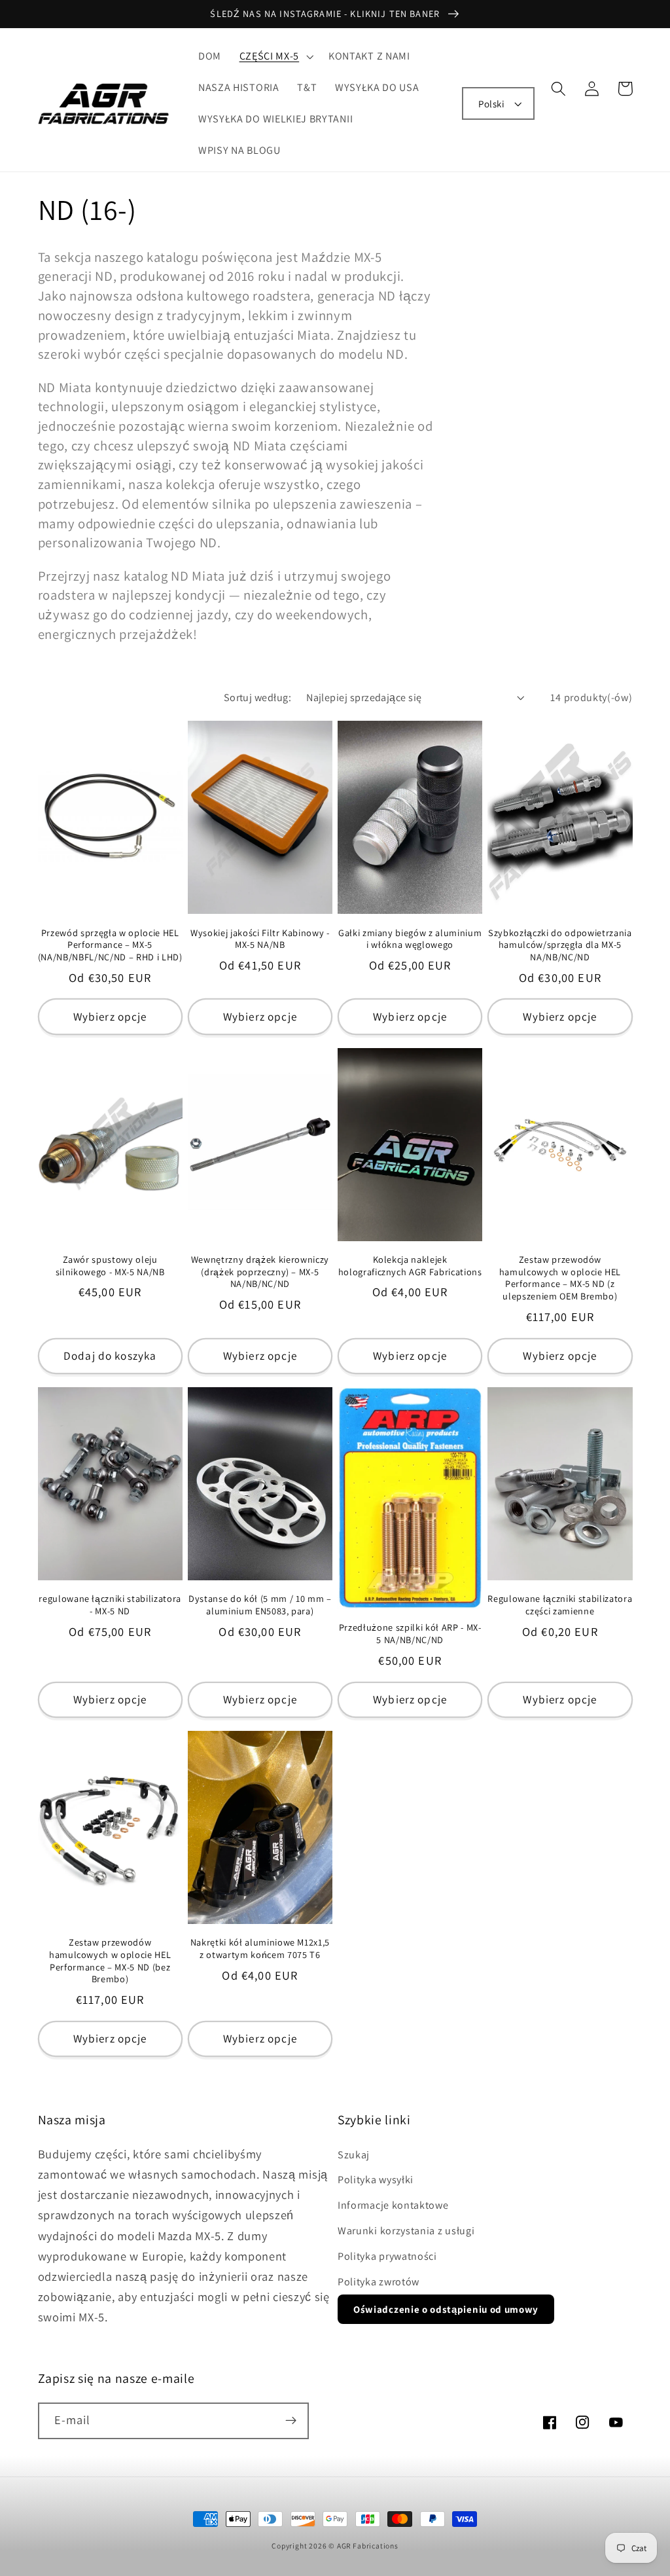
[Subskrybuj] (291, 2421)
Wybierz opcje (110, 1016)
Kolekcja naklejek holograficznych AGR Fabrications (410, 1266)
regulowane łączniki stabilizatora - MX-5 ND (110, 1605)
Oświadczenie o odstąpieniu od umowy (446, 2309)
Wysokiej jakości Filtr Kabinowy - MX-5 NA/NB (260, 939)
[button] (275, 57)
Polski (491, 104)
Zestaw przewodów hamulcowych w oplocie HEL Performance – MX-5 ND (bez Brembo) (110, 1961)
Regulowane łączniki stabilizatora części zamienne (560, 1605)
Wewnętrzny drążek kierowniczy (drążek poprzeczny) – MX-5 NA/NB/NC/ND (260, 1272)
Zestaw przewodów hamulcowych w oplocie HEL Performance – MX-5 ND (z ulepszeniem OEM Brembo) (560, 1278)
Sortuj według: (257, 698)
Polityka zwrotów (379, 2282)
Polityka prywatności (387, 2256)
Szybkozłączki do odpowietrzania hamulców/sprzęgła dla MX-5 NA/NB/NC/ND (560, 945)
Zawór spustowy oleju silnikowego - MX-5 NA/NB (110, 1266)
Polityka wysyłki (376, 2180)
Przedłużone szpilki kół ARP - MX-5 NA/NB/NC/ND (410, 1634)
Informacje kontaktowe (393, 2205)
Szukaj (354, 2155)
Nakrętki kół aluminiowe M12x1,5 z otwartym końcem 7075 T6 (260, 1949)
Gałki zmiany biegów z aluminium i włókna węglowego (410, 939)
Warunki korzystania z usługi (406, 2231)
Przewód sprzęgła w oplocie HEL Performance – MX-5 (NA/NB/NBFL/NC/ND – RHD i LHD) (110, 945)
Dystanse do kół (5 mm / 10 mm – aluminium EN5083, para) (260, 1605)
